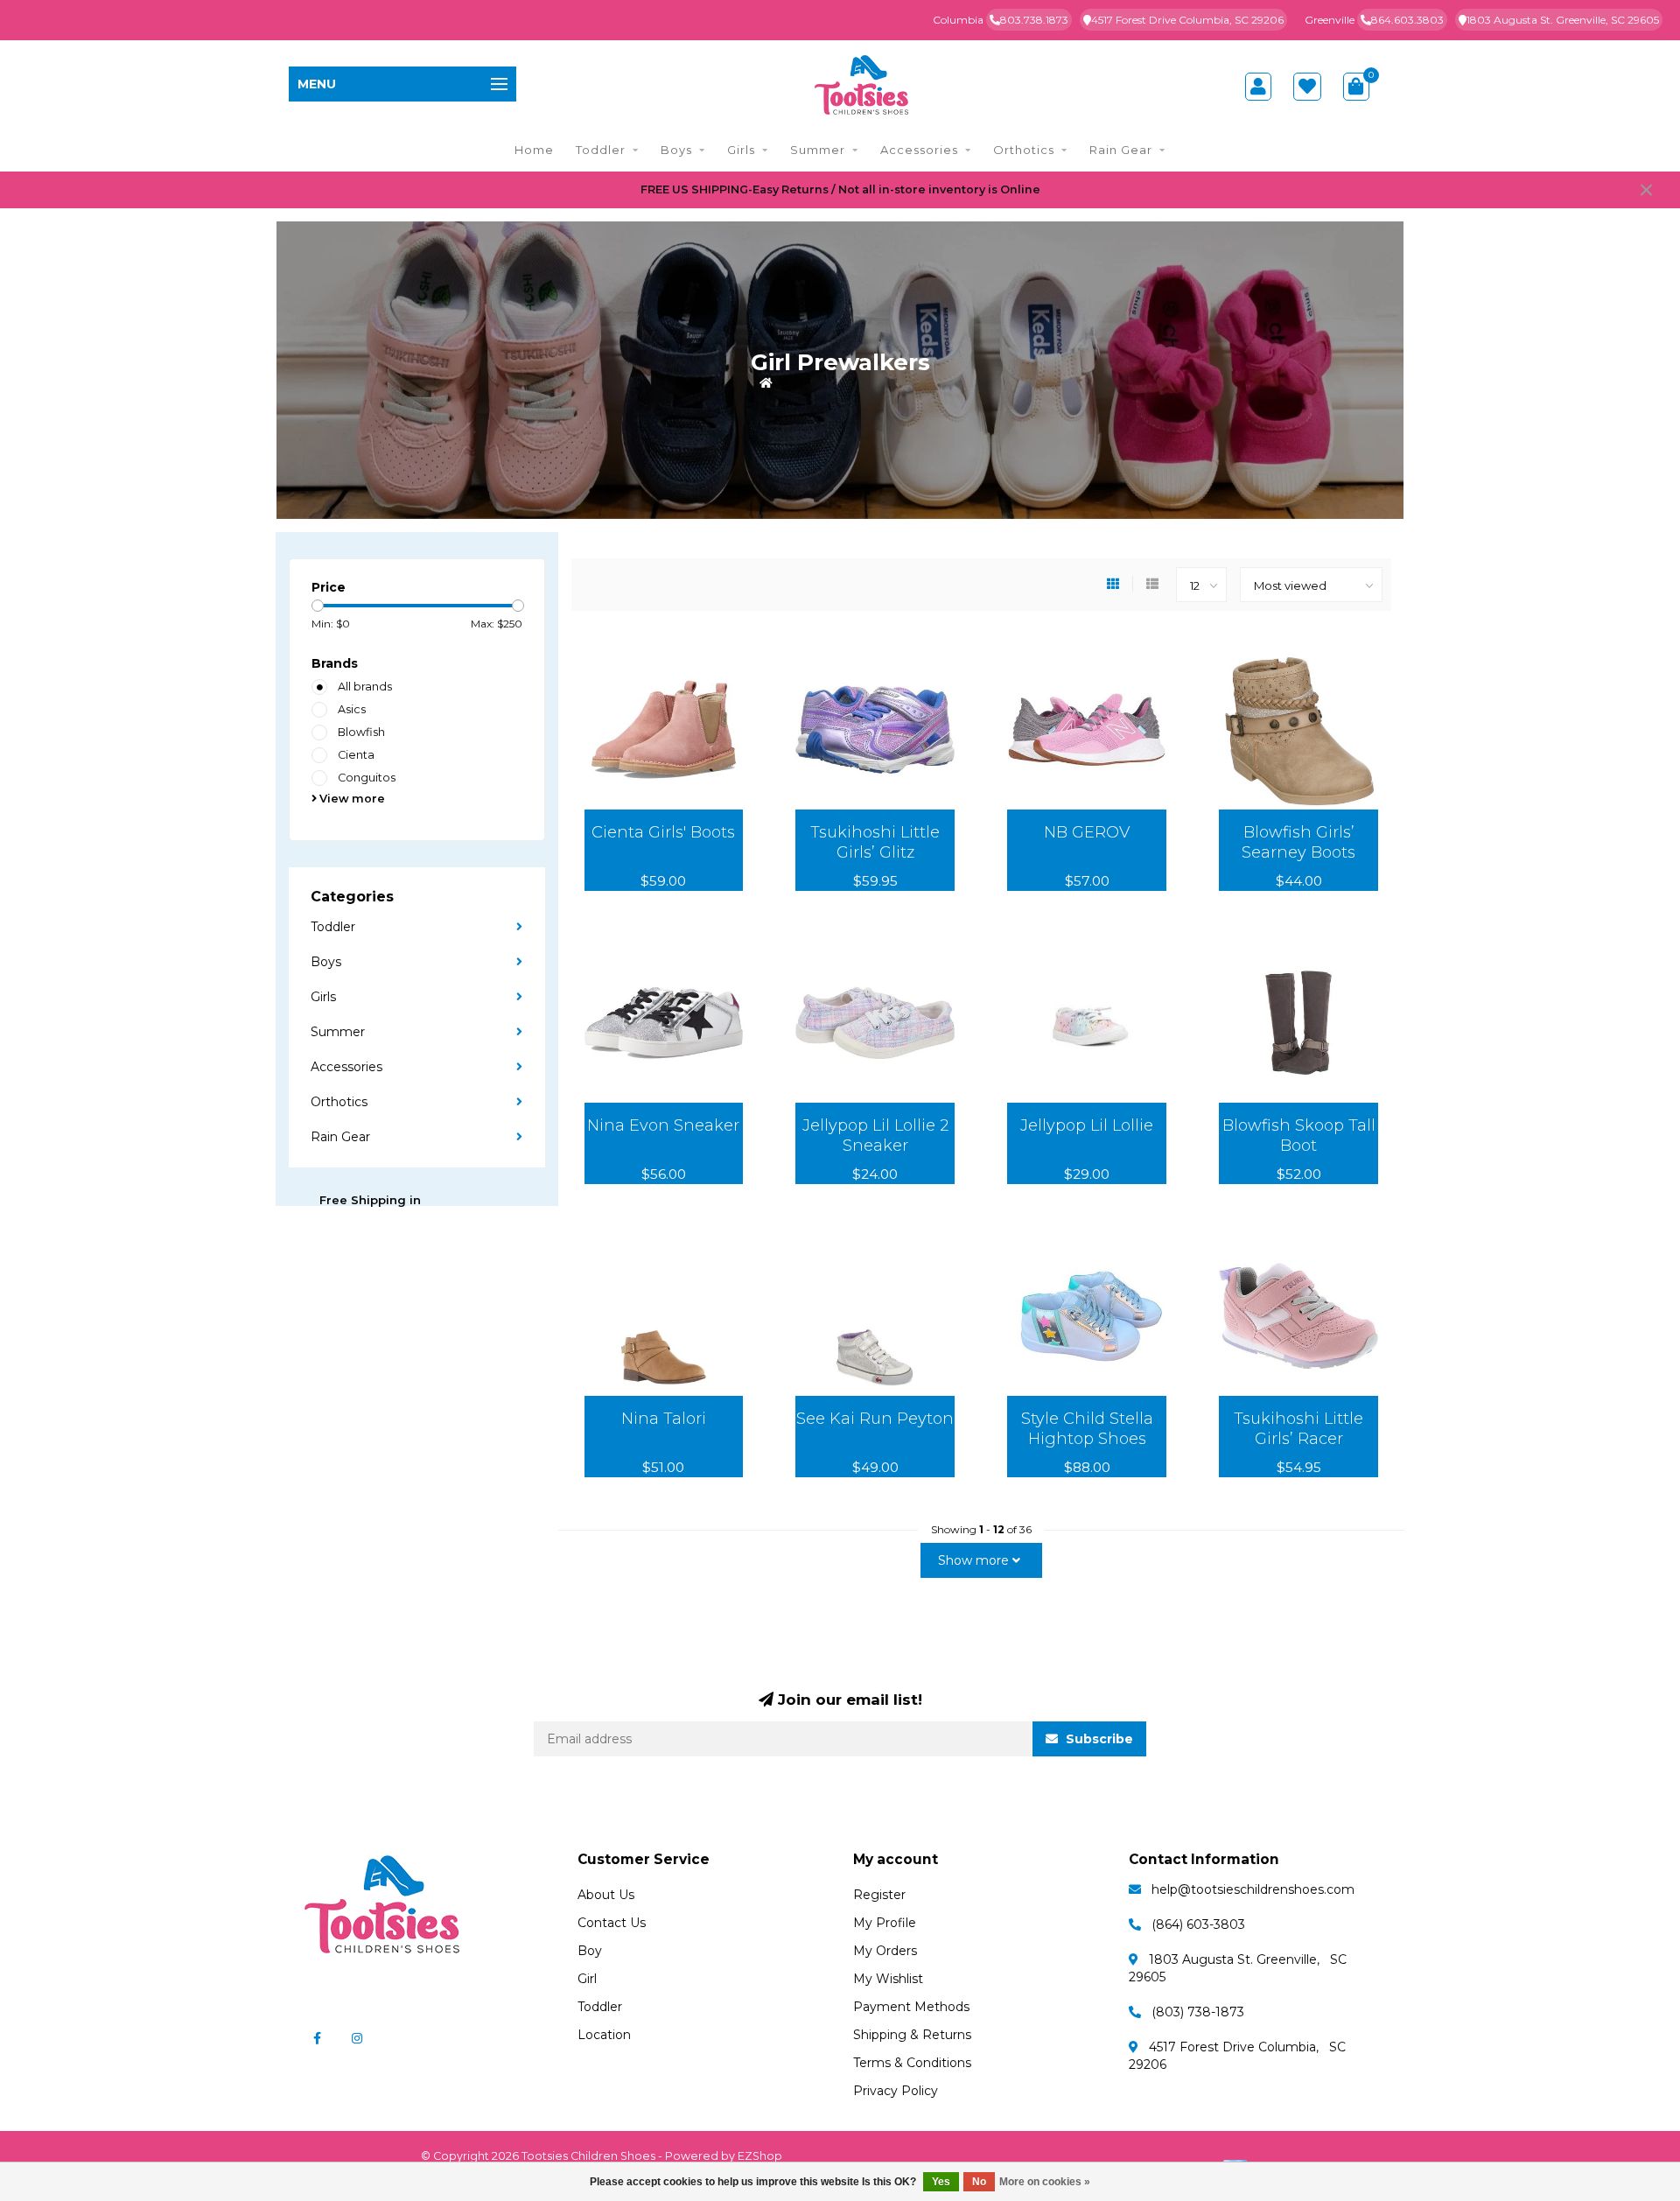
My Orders (885, 1951)
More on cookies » (1045, 2182)
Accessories (919, 150)
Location (604, 2035)
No (979, 2182)
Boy (590, 1951)
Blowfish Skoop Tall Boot (1299, 1136)
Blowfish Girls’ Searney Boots (1298, 842)
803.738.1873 (1034, 20)
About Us (606, 1895)
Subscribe (1098, 1739)
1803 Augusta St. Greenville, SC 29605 (1563, 20)
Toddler (601, 150)
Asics (352, 709)
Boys (676, 150)
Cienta (356, 755)
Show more (975, 1560)
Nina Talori (664, 1419)
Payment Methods (911, 2007)
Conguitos (367, 778)
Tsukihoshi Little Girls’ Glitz (875, 842)
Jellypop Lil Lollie (1087, 1125)
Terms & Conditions (912, 2063)
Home (534, 150)
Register (879, 1895)
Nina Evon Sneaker (663, 1125)
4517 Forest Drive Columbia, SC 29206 (1187, 20)
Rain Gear (1121, 150)
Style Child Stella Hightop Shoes (1087, 1429)
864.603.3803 (1407, 20)
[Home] (766, 382)
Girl (587, 1979)
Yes (941, 2182)
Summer (818, 150)
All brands (365, 687)
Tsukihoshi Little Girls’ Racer (1298, 1429)
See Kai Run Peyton (875, 1419)
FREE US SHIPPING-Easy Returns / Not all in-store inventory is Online (840, 189)
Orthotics (1024, 150)
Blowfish (361, 732)
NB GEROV (1087, 832)
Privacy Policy (896, 2091)
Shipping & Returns (912, 2035)
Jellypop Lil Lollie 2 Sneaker (875, 1136)
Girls (741, 150)
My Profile (885, 1923)
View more (351, 799)
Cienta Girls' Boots (663, 832)
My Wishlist (888, 1979)
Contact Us (612, 1923)
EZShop (760, 2156)
